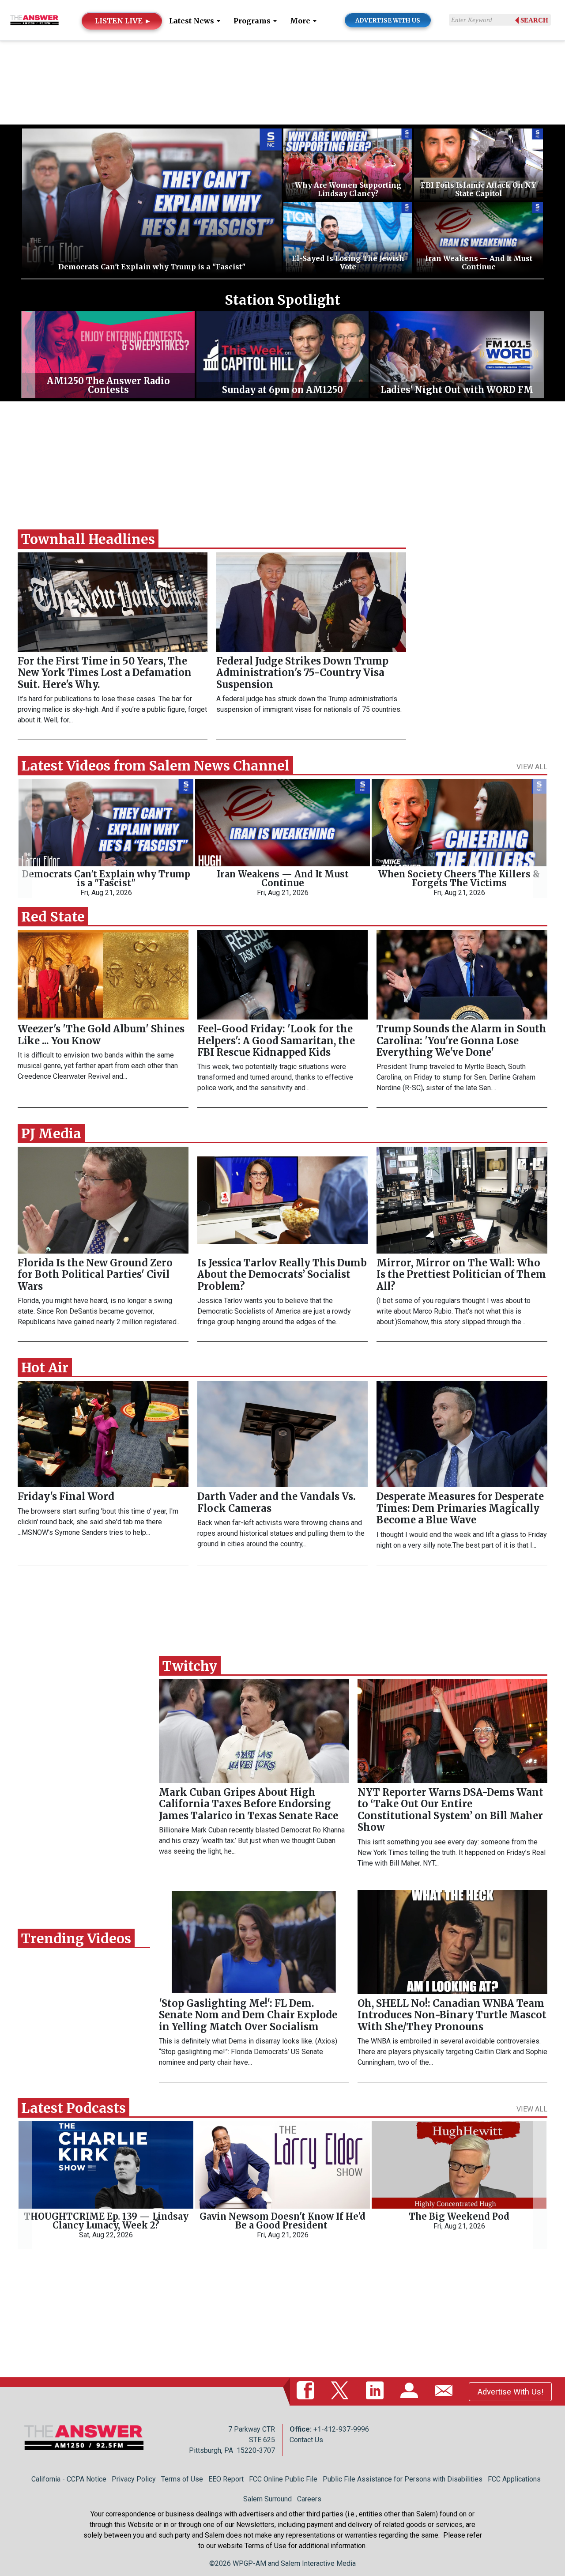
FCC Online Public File (283, 2479)
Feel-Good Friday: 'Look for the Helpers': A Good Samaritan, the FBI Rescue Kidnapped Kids (276, 1041)
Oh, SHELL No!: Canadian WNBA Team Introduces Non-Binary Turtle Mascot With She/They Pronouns (452, 2015)
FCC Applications (514, 2479)
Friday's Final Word (66, 1496)
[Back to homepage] (34, 20)
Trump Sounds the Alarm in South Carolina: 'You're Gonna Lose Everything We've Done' (461, 1041)
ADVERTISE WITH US (388, 21)
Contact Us (306, 2440)
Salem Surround (267, 2499)
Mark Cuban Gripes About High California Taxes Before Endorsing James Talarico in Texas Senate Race (249, 1804)
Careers (309, 2499)
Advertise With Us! (510, 2392)
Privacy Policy (134, 2479)
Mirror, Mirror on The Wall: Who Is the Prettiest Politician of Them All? (461, 1275)
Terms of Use (182, 2479)
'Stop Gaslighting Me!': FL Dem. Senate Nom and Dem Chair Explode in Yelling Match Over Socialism (248, 2015)
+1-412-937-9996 (341, 2429)
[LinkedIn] (377, 2391)
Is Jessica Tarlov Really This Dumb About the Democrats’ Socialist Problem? (282, 1275)
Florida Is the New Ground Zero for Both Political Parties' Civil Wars (95, 1275)
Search (534, 20)
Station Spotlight (282, 300)
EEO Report (226, 2479)
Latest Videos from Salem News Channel (155, 766)
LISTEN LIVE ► (123, 21)
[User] (411, 2391)
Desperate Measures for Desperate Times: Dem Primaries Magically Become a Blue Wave (460, 1508)
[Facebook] (307, 2391)
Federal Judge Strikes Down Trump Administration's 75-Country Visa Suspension (302, 673)
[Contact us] (445, 2391)
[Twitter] (342, 2391)
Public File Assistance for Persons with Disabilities (403, 2479)
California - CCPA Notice (69, 2479)
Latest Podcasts (73, 2108)
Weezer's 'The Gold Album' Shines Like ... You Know (101, 1035)
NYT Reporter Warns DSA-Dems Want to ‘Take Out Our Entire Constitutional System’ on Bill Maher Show (450, 1810)
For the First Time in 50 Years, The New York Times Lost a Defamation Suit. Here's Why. (105, 673)
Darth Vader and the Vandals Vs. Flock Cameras (277, 1502)
